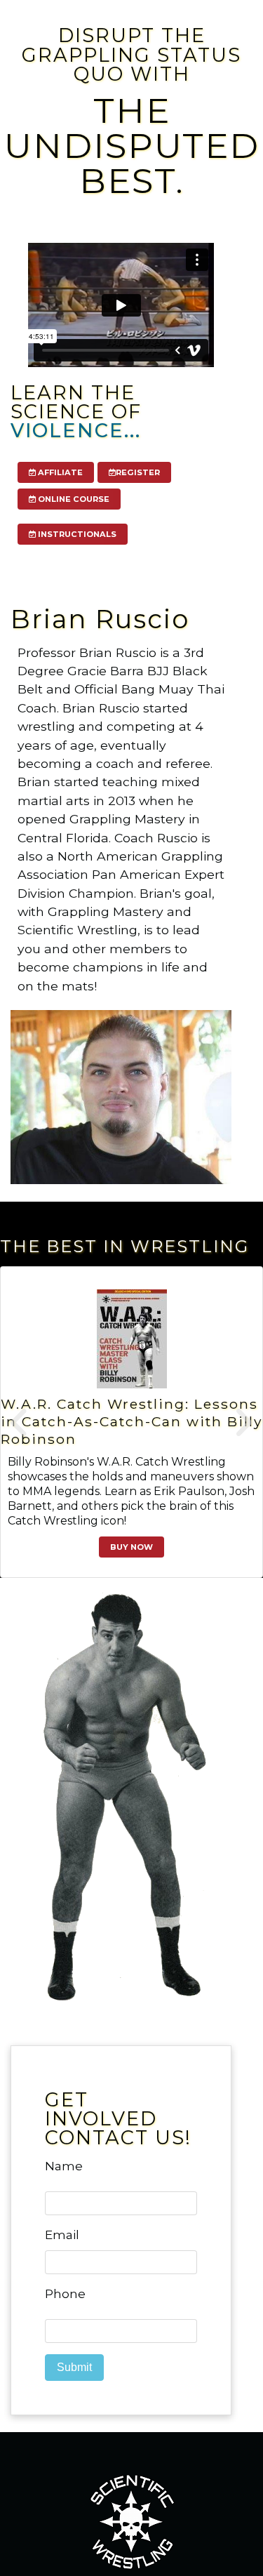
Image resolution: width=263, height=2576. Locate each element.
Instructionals (76, 534)
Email (62, 2235)
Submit (74, 2367)
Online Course (73, 499)
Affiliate (59, 472)
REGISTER (138, 472)
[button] (20, 1422)
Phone (65, 2294)
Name (64, 2166)
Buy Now (131, 1547)
